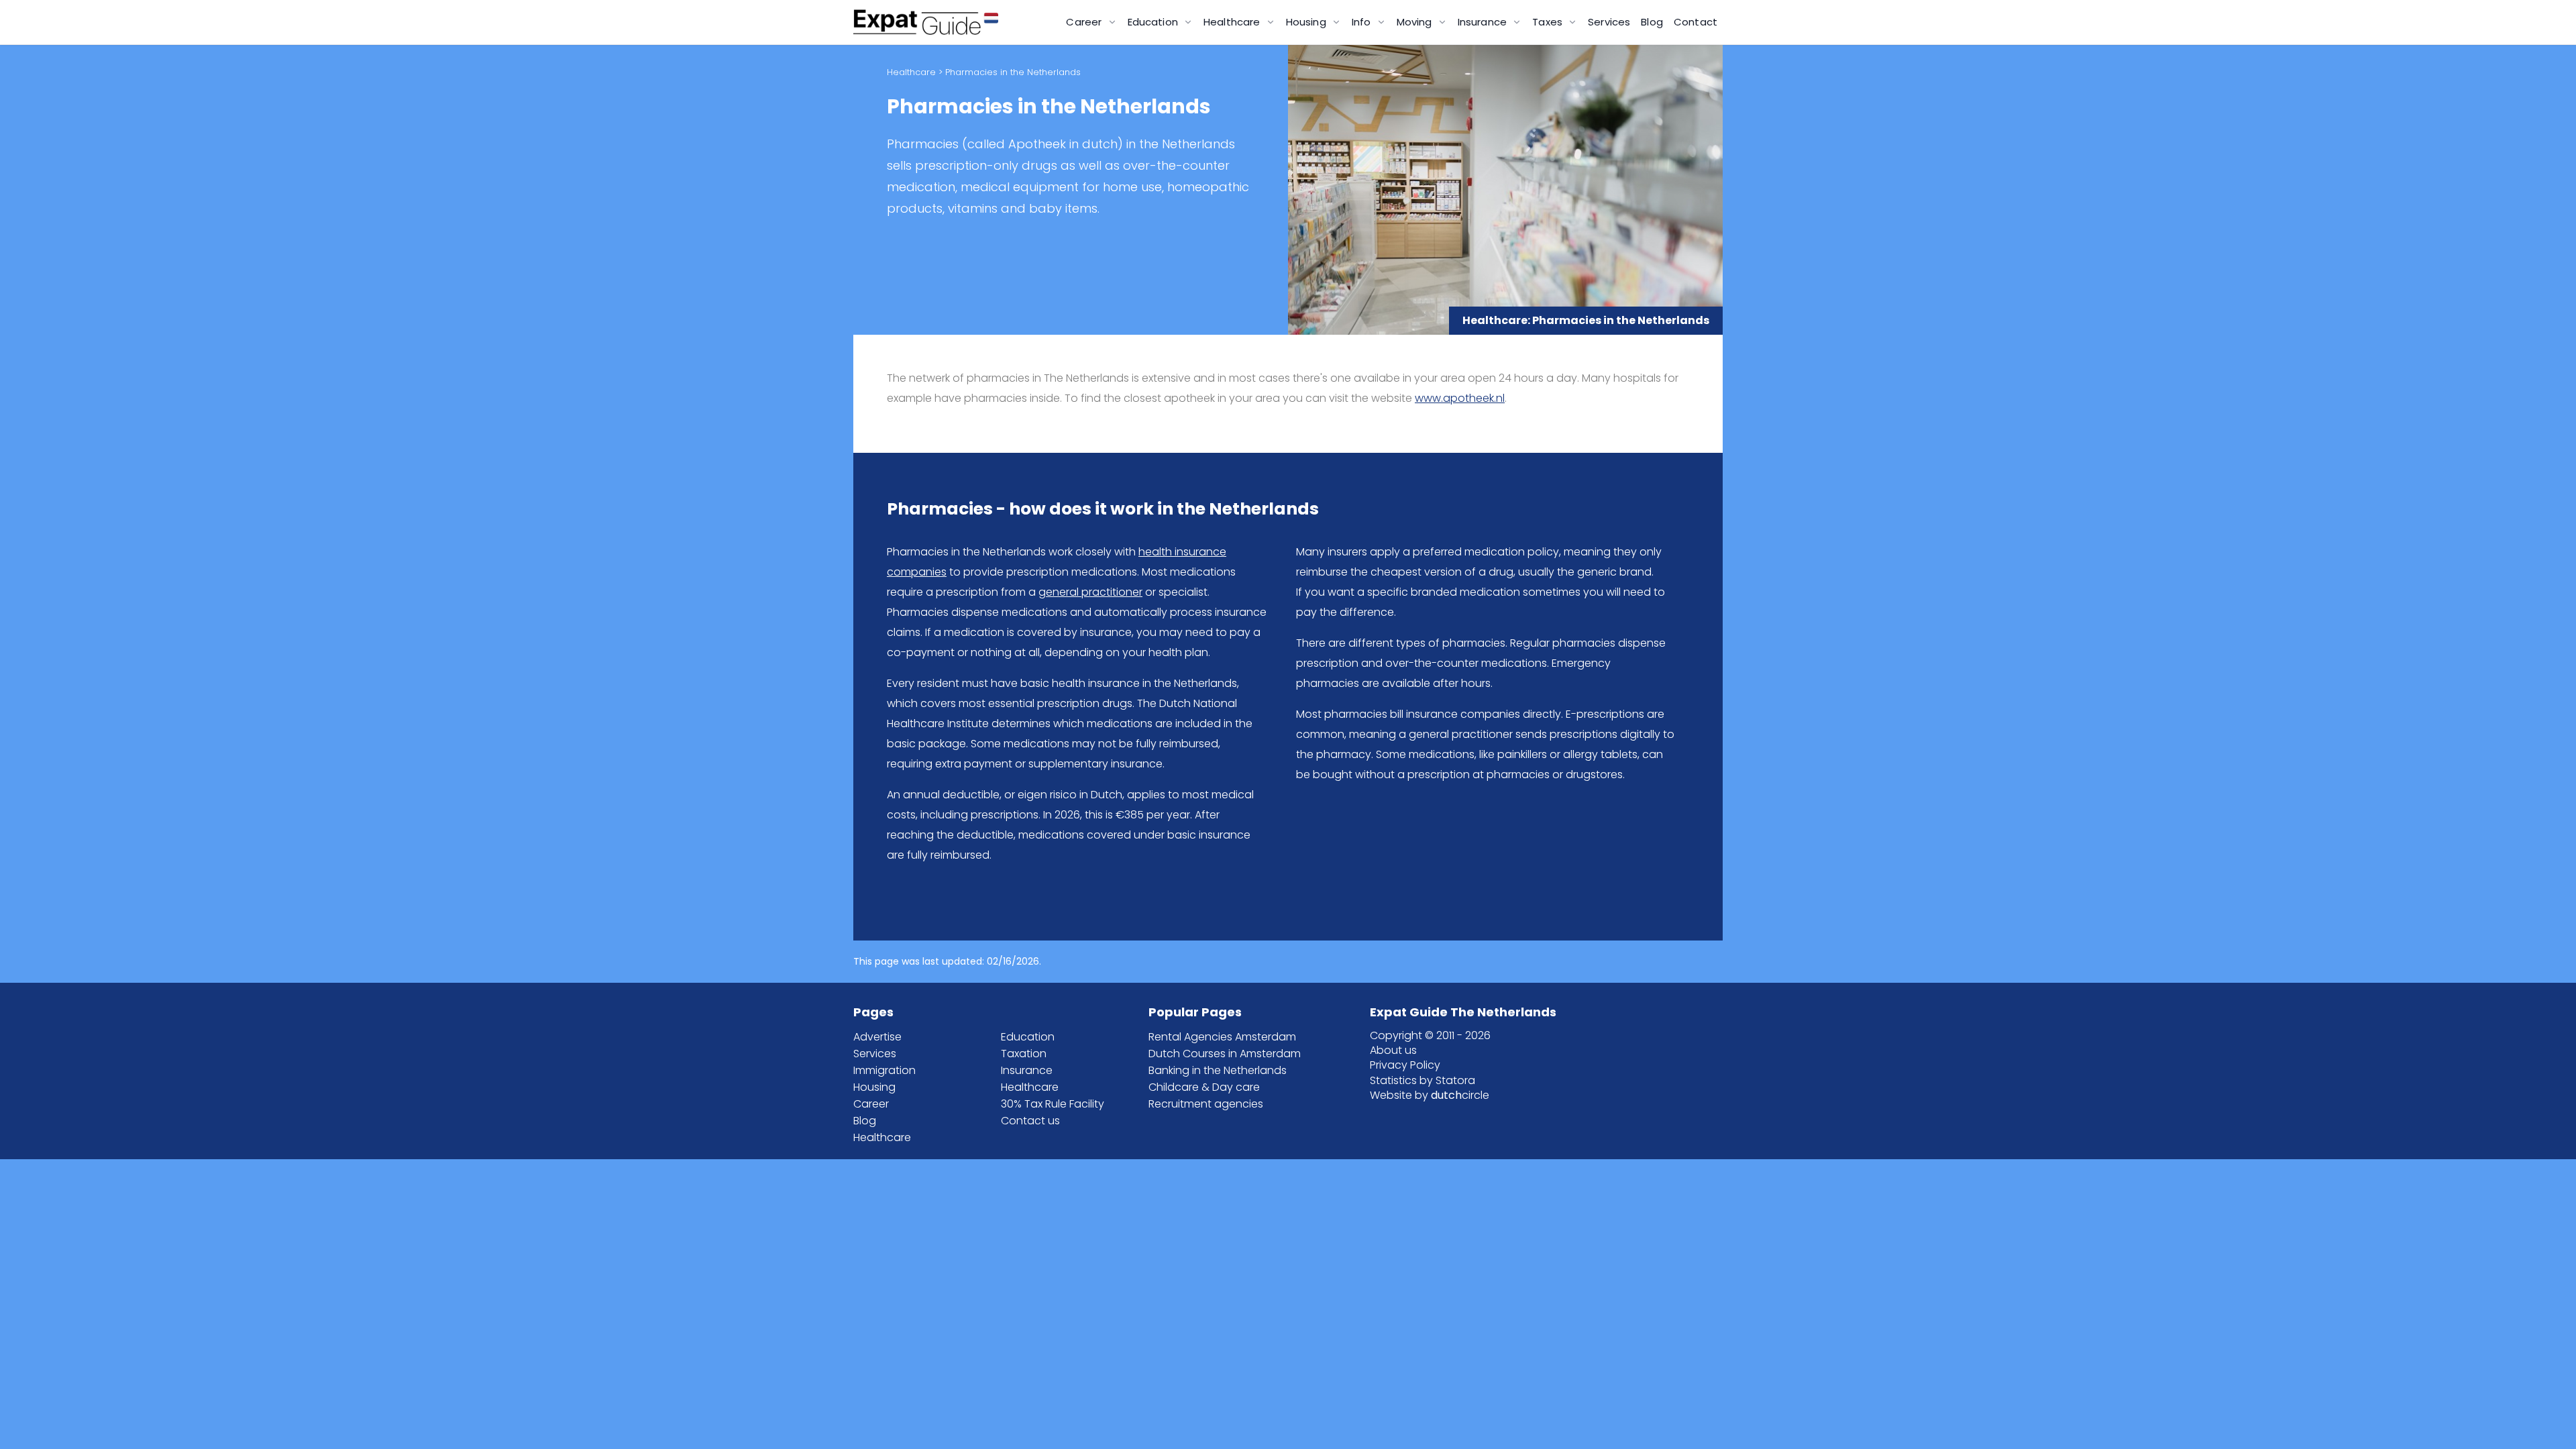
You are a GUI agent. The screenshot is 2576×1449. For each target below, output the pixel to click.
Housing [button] (1307, 22)
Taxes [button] (1549, 22)
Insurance (1027, 1070)
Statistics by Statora (1423, 1080)
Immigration (884, 1070)
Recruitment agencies (1206, 1104)
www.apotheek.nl (1460, 398)
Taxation (1024, 1054)
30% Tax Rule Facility (1053, 1104)
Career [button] (1085, 22)
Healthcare (911, 72)
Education (1028, 1037)
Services (1609, 22)
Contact (1696, 22)
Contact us (1030, 1121)
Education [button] (1155, 22)
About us (1393, 1050)
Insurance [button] (1484, 22)
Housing (874, 1087)
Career (871, 1104)
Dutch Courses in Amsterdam (1225, 1054)
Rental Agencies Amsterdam (1222, 1037)
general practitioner (1090, 592)
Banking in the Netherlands (1218, 1070)
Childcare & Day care (1204, 1087)
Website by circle (1430, 1095)
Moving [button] (1416, 22)
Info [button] (1363, 22)
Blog (1652, 22)
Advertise (877, 1037)
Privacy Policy (1405, 1065)
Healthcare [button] (1233, 22)
